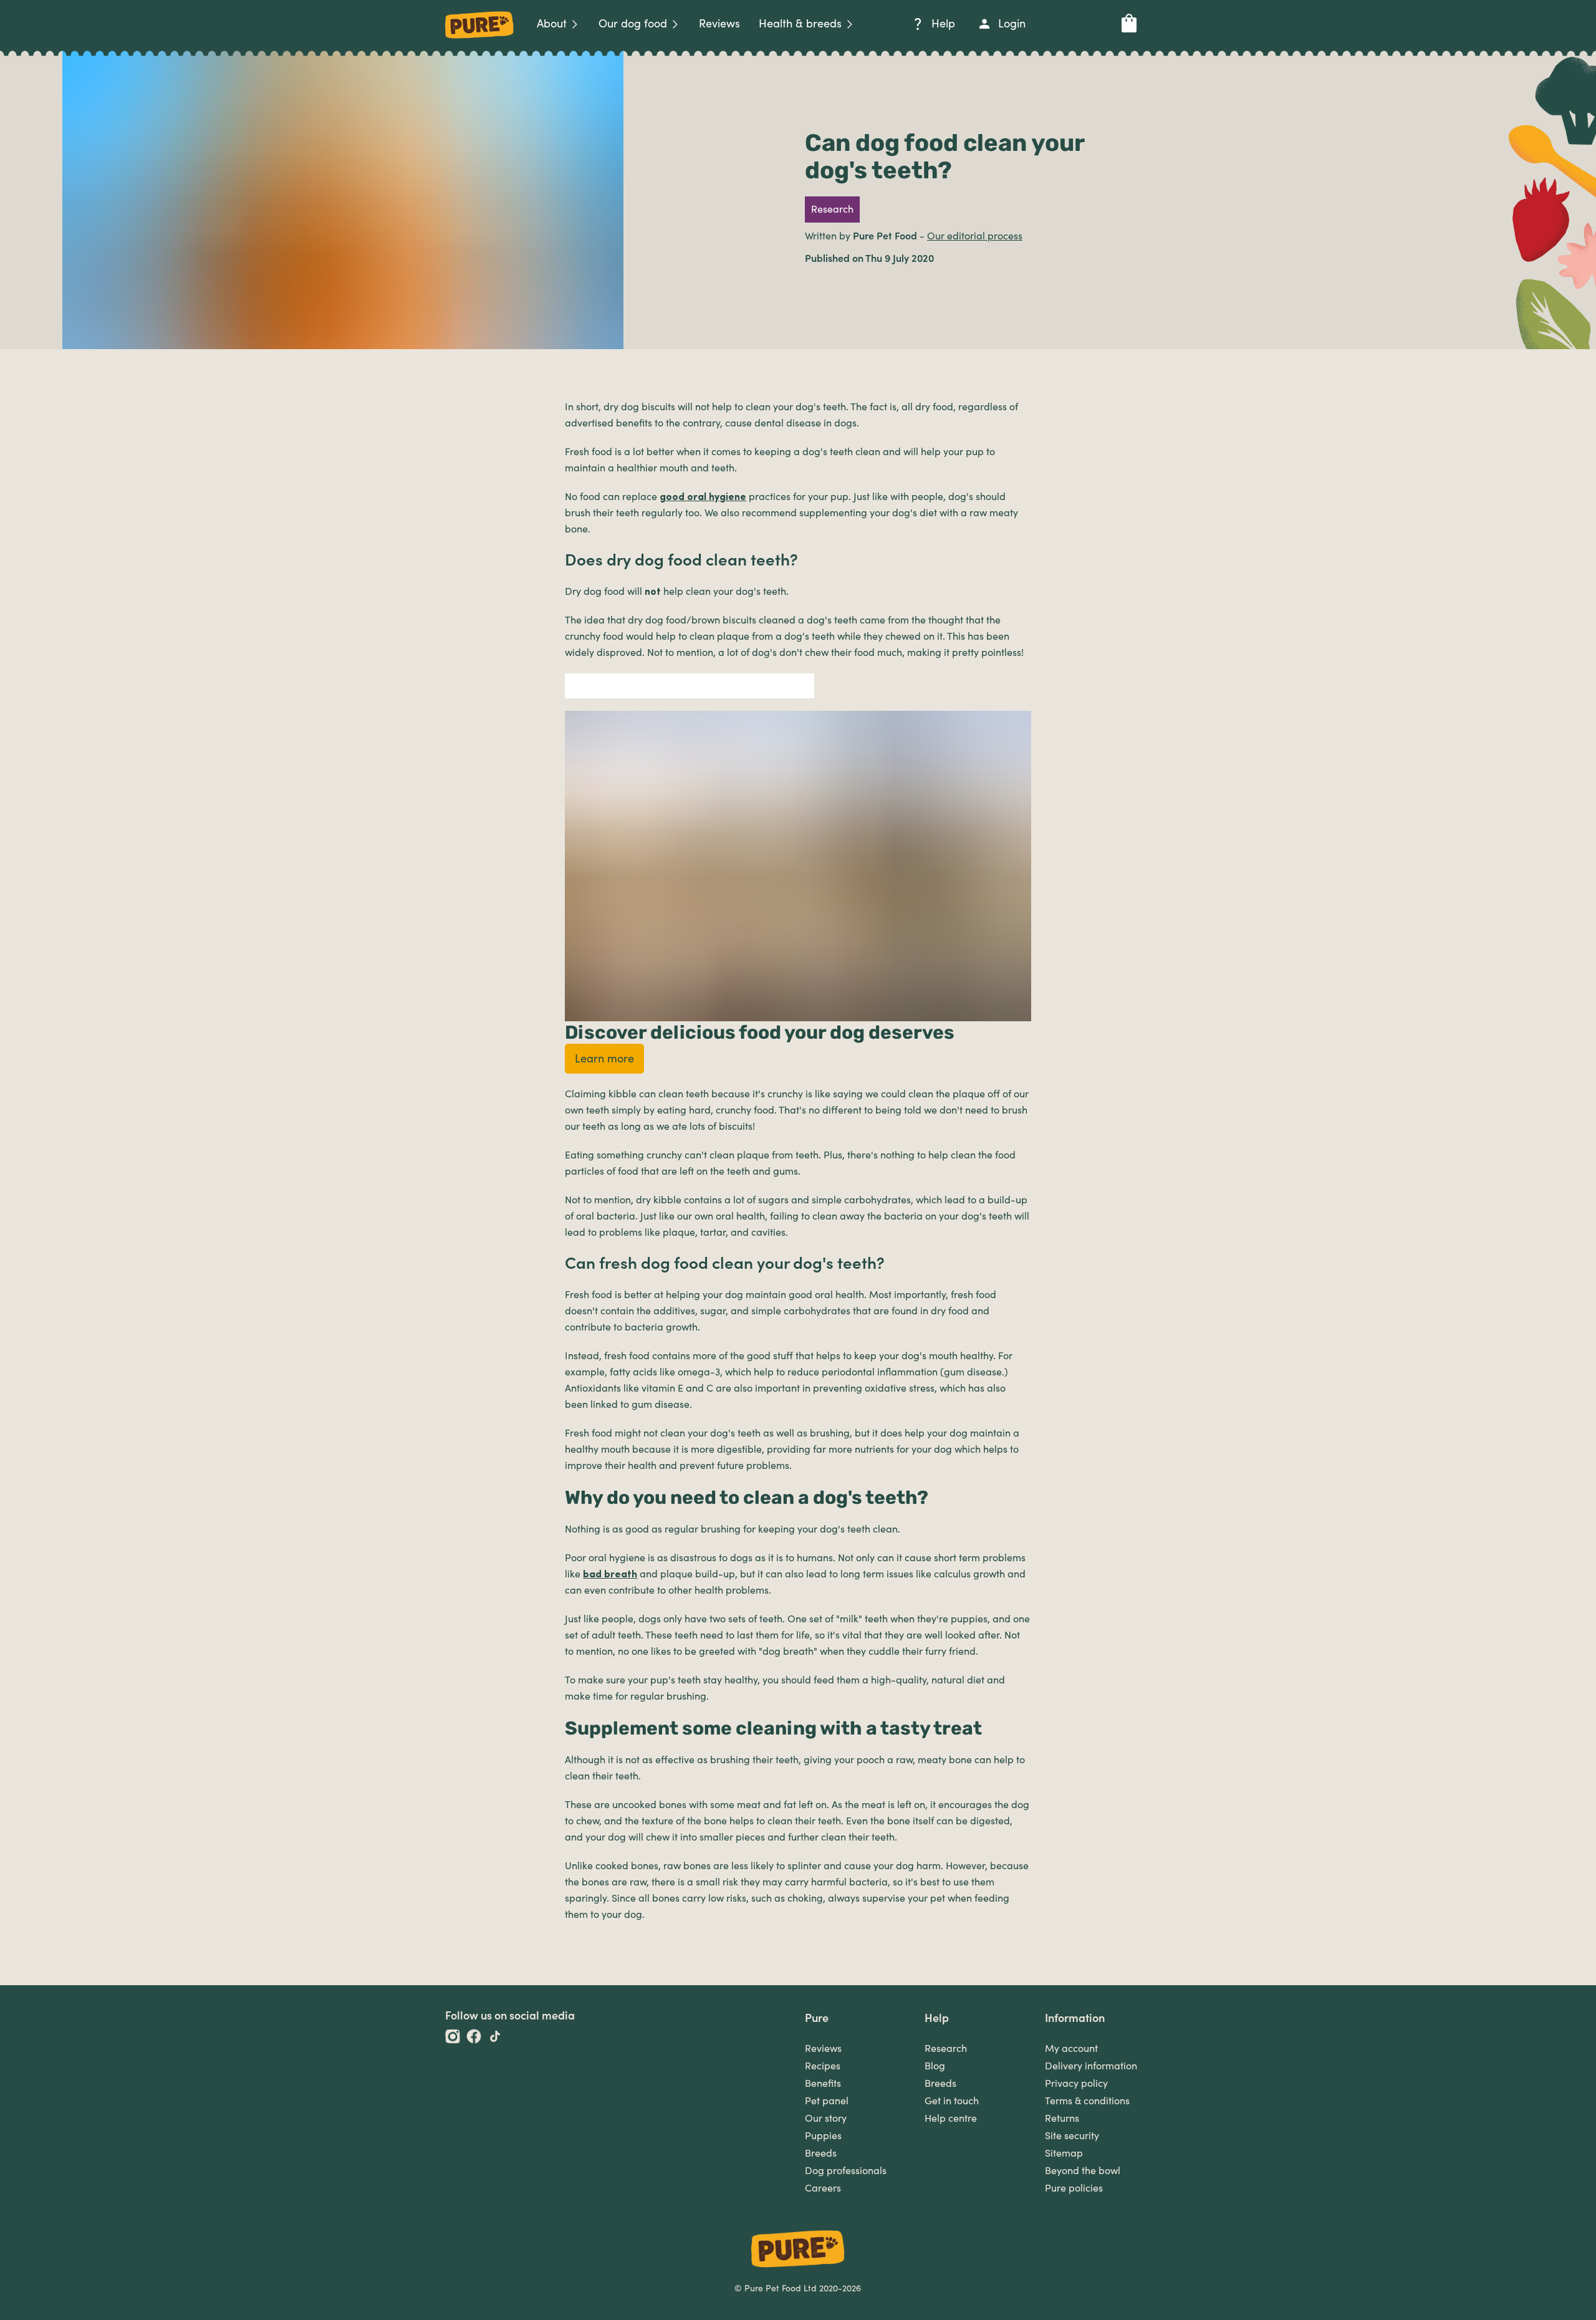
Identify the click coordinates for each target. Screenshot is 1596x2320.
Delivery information (1091, 2066)
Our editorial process (975, 236)
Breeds (821, 2154)
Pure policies (1074, 2188)
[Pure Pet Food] (479, 41)
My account (1071, 2049)
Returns (1062, 2119)
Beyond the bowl (1083, 2171)
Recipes (823, 2066)
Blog (935, 2066)
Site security (1072, 2136)
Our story (826, 2119)
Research (946, 2049)
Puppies (823, 2136)
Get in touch (952, 2101)
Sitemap (1064, 2154)
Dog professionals (846, 2171)
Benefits (823, 2084)
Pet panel (827, 2101)
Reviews (823, 2049)
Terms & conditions (1087, 2101)
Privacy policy (1076, 2084)
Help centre (951, 2119)
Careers (823, 2188)
